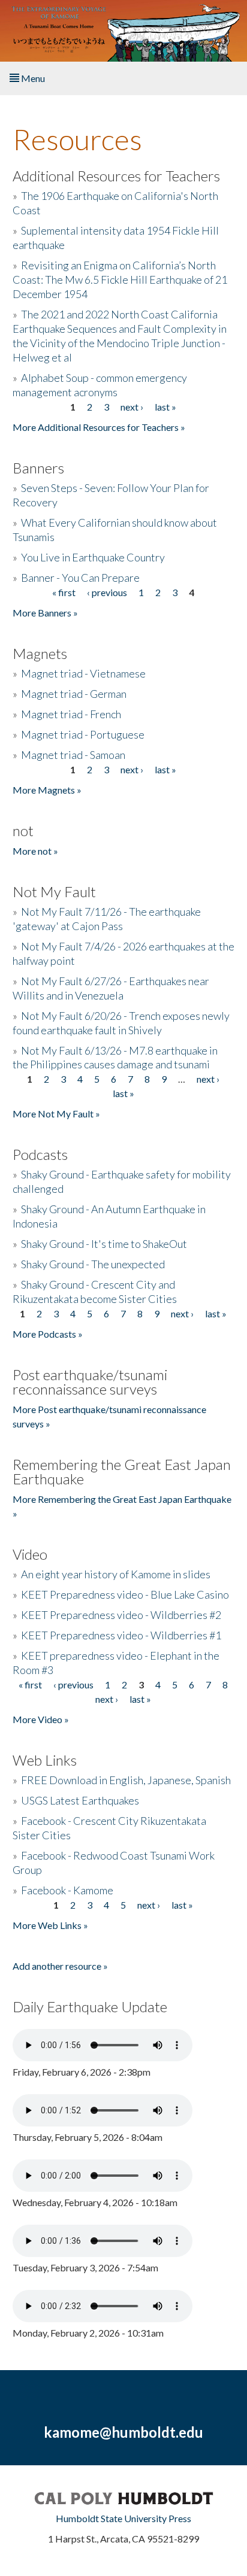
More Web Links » (50, 1925)
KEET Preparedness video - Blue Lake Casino (125, 1594)
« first (64, 592)
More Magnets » (47, 790)
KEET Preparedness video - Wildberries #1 (121, 1635)
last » (165, 407)
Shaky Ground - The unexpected (93, 1264)
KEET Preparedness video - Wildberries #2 (121, 1615)
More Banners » (45, 613)
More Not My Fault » (56, 1114)
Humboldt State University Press (123, 2518)
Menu (32, 78)
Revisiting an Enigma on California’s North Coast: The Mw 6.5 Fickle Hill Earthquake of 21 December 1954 (120, 280)
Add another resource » (60, 1966)
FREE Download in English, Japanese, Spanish (126, 1780)
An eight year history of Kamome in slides (116, 1574)
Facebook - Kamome (67, 1890)
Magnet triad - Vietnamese (83, 673)
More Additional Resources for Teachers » (99, 427)
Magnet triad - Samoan (73, 755)
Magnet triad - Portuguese (83, 734)
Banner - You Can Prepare (80, 578)
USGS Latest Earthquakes (80, 1800)
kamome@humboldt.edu (123, 2432)
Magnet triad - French (71, 714)
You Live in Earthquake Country (93, 557)
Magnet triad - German (74, 694)
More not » (35, 851)
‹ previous (107, 592)
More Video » (41, 1719)
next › (132, 407)
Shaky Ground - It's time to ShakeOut (104, 1244)
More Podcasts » (48, 1334)
